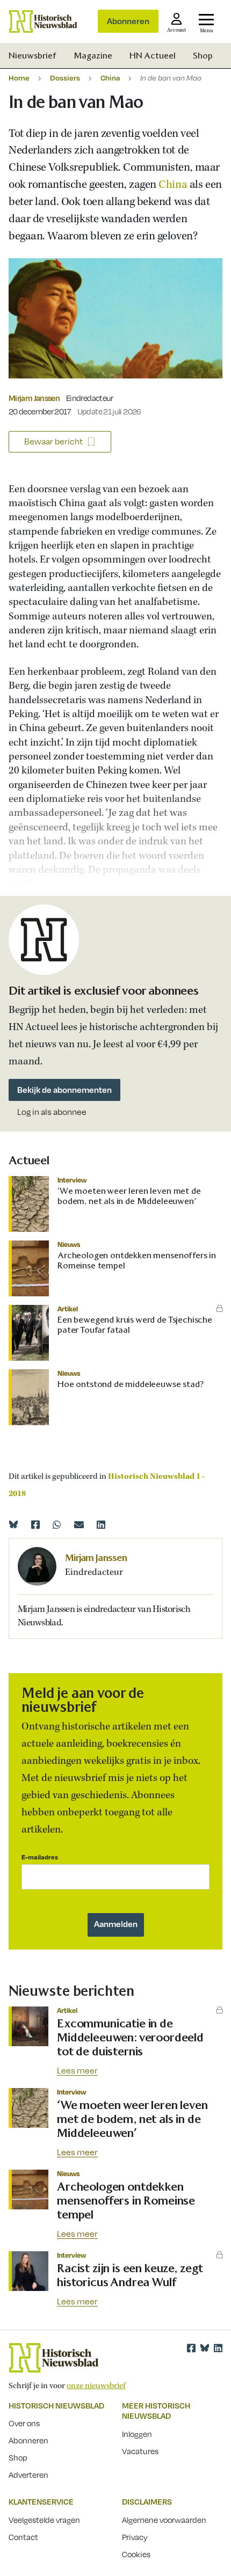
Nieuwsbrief (33, 56)
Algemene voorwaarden (164, 2520)
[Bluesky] (13, 1524)
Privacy (135, 2537)
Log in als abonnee (52, 1112)
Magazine (93, 56)
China (110, 78)
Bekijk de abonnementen (64, 1090)
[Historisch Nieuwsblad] (43, 21)
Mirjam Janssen (34, 398)
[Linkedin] (101, 1524)
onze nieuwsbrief (96, 2386)
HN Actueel (153, 56)
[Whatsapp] (57, 1524)
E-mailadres (40, 1857)
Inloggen (137, 2434)
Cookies (136, 2554)
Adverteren (28, 2475)
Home (19, 78)
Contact (23, 2537)
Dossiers (65, 78)
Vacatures (140, 2451)
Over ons (24, 2423)
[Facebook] (35, 1524)
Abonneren (128, 21)
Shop (203, 56)
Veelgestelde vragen (44, 2520)
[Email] (79, 1524)
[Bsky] (205, 2348)
